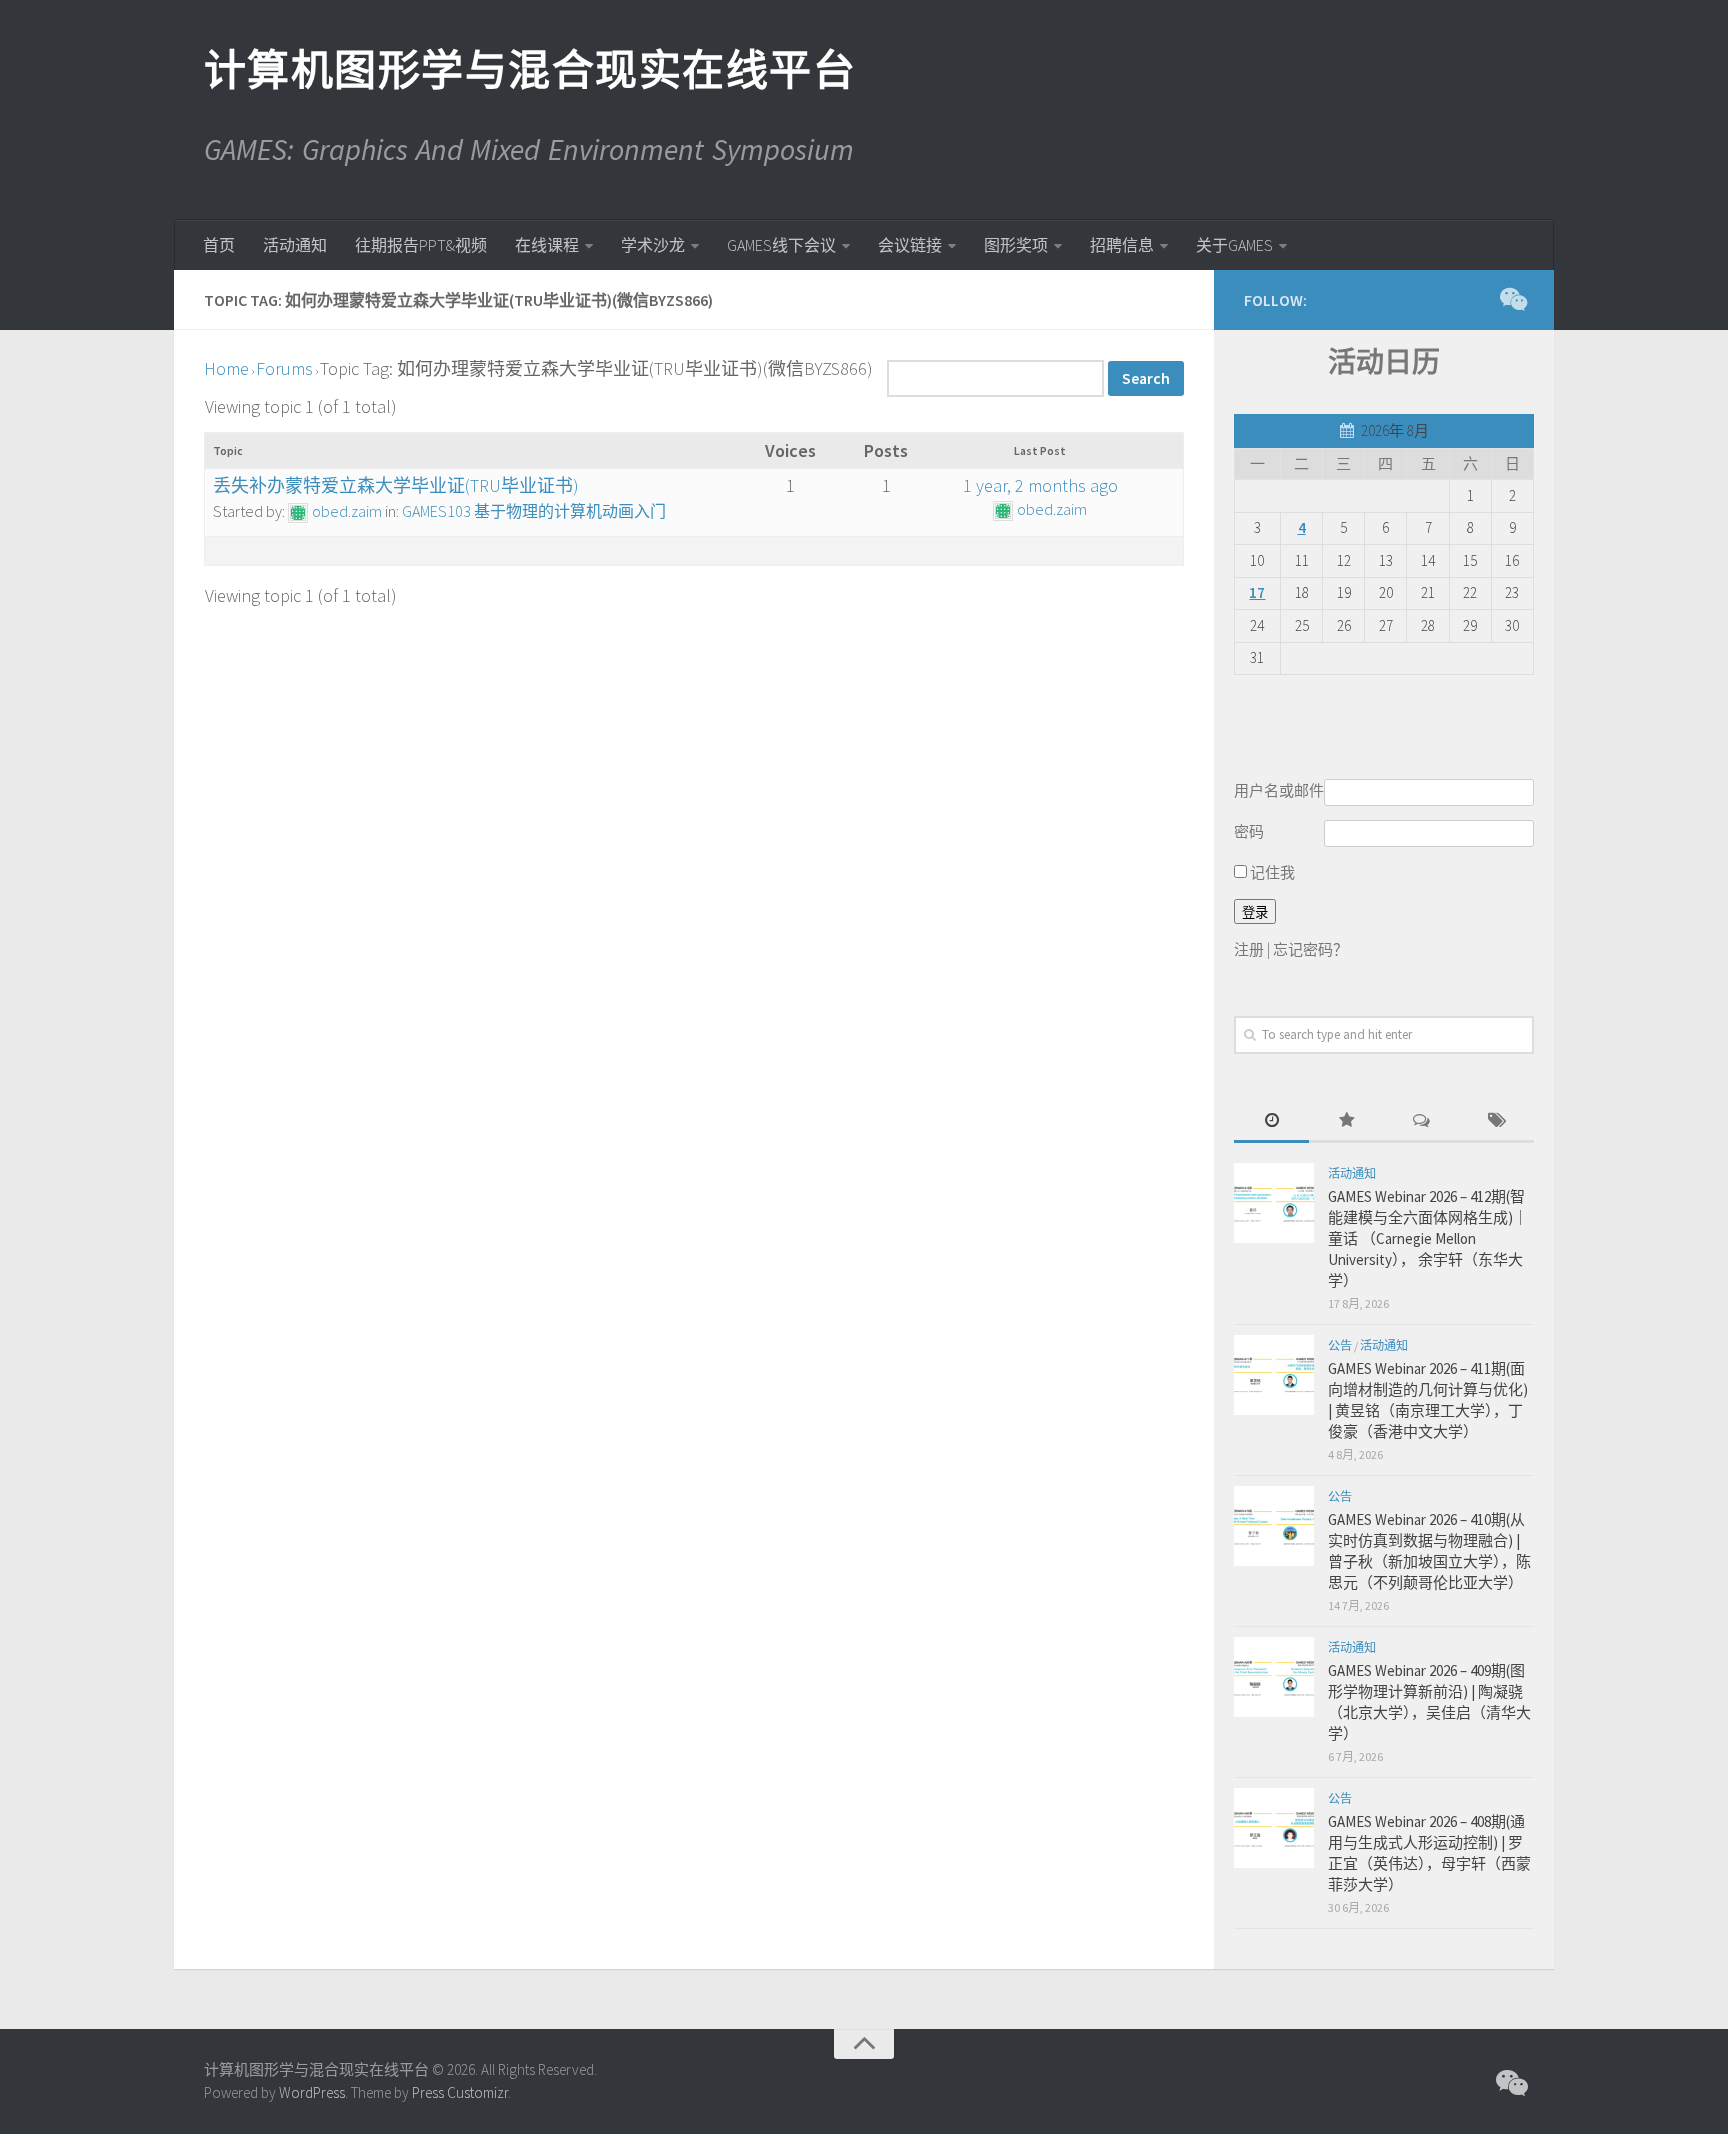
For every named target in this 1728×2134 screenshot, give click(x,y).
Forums (284, 368)
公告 (1340, 1345)
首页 (219, 245)
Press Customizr (460, 2092)
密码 (1249, 831)
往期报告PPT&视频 (421, 245)
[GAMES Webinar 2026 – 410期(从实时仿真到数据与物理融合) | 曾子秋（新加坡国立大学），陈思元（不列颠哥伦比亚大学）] (1274, 1526)
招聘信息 (1122, 245)
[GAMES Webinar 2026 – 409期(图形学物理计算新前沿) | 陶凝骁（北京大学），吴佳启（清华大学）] (1274, 1677)
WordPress (312, 2092)
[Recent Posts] (1271, 1121)
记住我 (1271, 872)
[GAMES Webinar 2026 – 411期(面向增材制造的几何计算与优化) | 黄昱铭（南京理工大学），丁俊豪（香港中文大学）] (1274, 1375)
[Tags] (1496, 1121)
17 (1257, 592)
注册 (1249, 949)
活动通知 (295, 245)
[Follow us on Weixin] (1512, 299)
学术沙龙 (653, 245)
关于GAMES (1234, 245)
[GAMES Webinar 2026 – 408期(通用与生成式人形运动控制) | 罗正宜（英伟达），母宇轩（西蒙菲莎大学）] (1274, 1828)
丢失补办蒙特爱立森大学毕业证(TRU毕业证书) (396, 485)
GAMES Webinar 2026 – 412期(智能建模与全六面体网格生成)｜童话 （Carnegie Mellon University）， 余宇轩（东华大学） (1428, 1238)
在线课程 (547, 245)
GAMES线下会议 (781, 245)
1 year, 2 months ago (1040, 485)
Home (226, 368)
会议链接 (910, 245)
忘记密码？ (1310, 949)
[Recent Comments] (1421, 1121)
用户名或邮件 (1279, 790)
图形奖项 (1016, 245)
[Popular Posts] (1346, 1121)
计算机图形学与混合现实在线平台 (529, 70)
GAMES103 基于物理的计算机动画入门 (534, 511)
